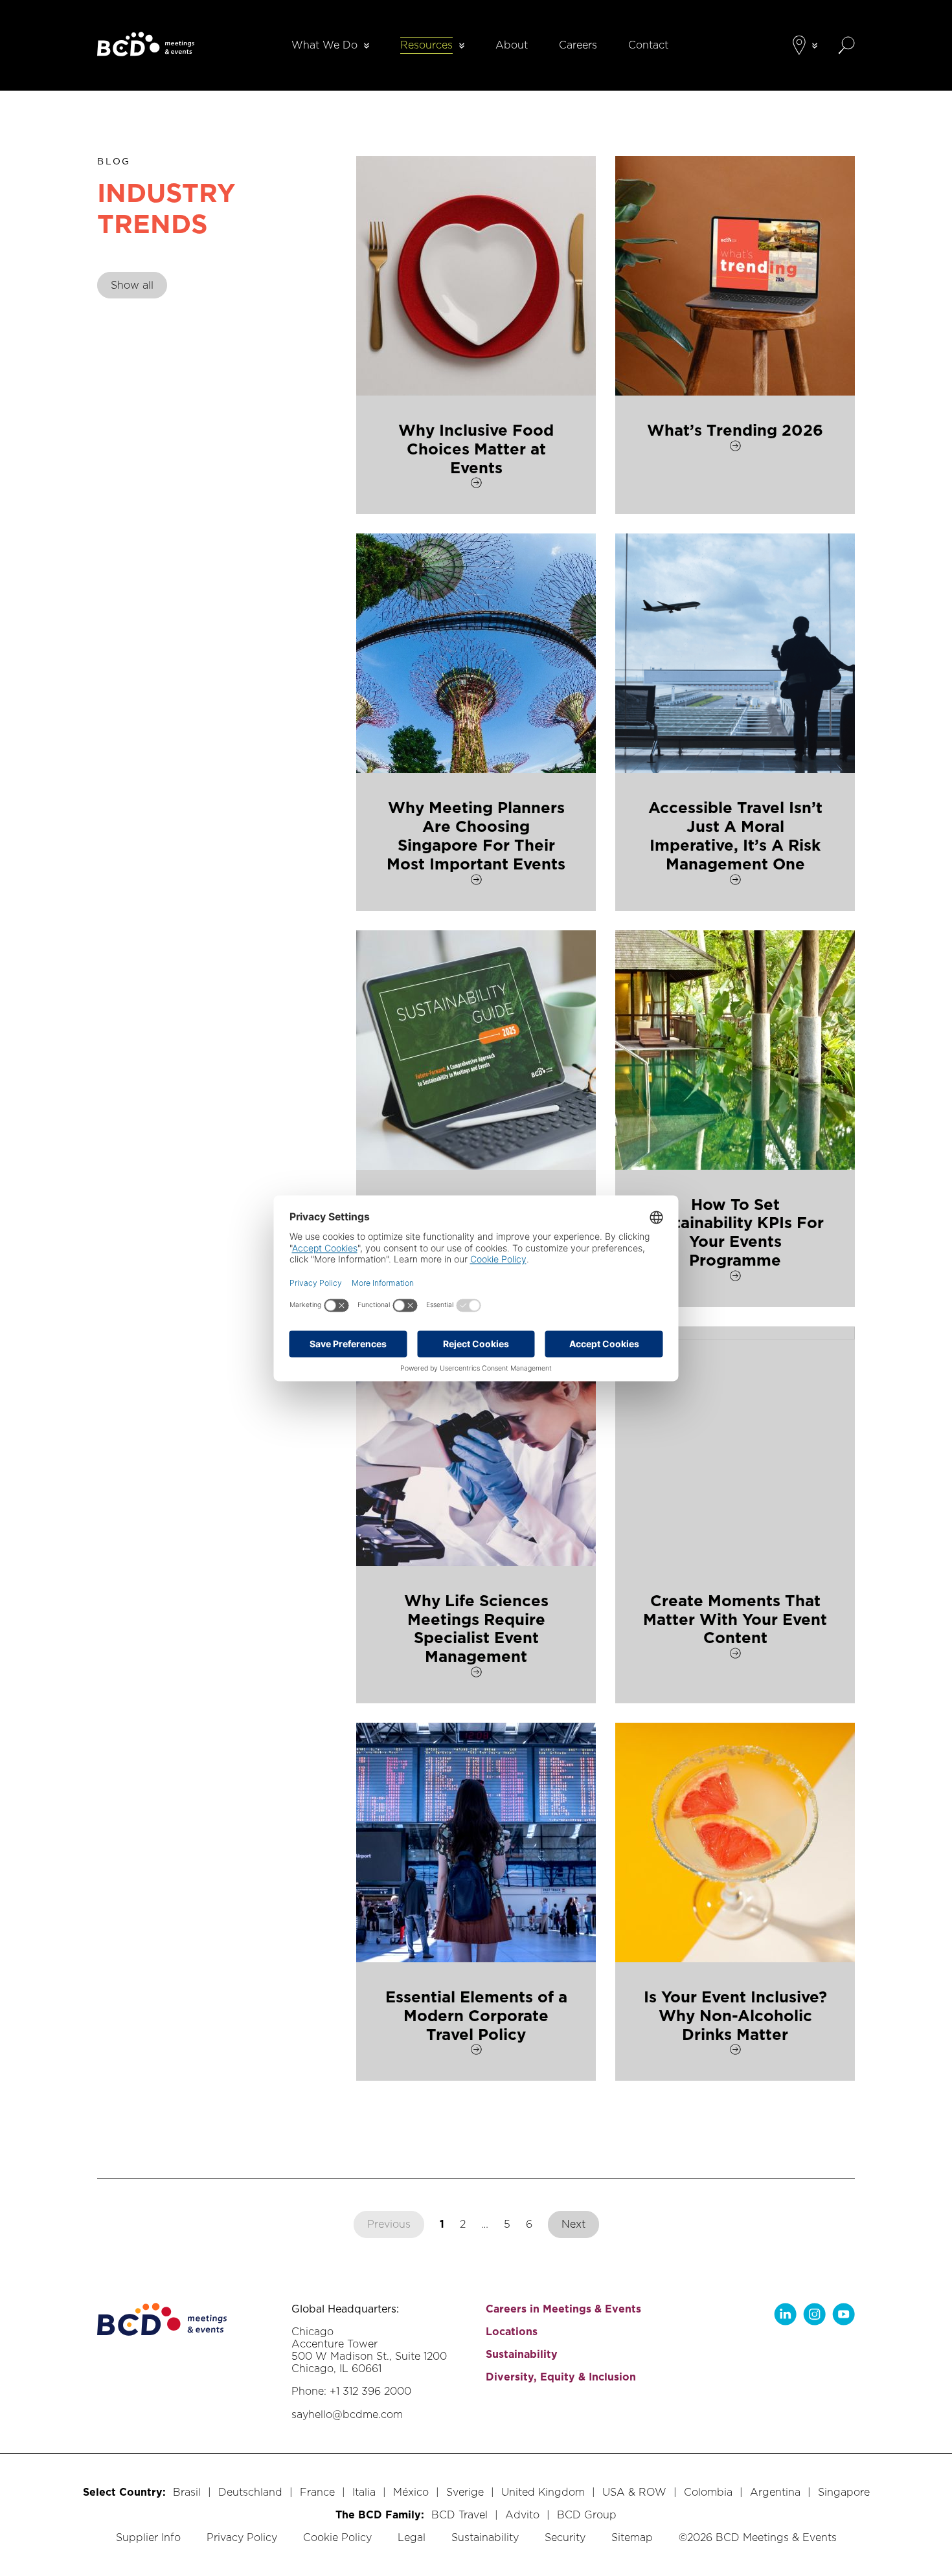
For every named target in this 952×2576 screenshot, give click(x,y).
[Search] (846, 45)
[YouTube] (844, 2314)
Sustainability (522, 2354)
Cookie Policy (337, 2537)
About (512, 45)
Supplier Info (148, 2537)
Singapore (844, 2492)
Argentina (775, 2492)
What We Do (324, 45)
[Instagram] (814, 2314)
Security (565, 2537)
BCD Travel (459, 2515)
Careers (578, 45)
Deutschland (250, 2492)
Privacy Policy (242, 2537)
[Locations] (799, 45)
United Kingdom (543, 2492)
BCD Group (587, 2515)
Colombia (708, 2492)
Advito (522, 2515)
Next (573, 2224)
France (317, 2492)
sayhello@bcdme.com (347, 2414)
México (411, 2492)
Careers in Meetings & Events (563, 2309)
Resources (426, 45)
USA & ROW (634, 2492)
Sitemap (632, 2537)
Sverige (465, 2492)
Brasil (187, 2492)
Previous (389, 2224)
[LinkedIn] (785, 2314)
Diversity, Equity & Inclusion (561, 2377)
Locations (512, 2332)
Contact (648, 45)
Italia (364, 2492)
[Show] (367, 46)
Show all (132, 285)
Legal (412, 2537)
